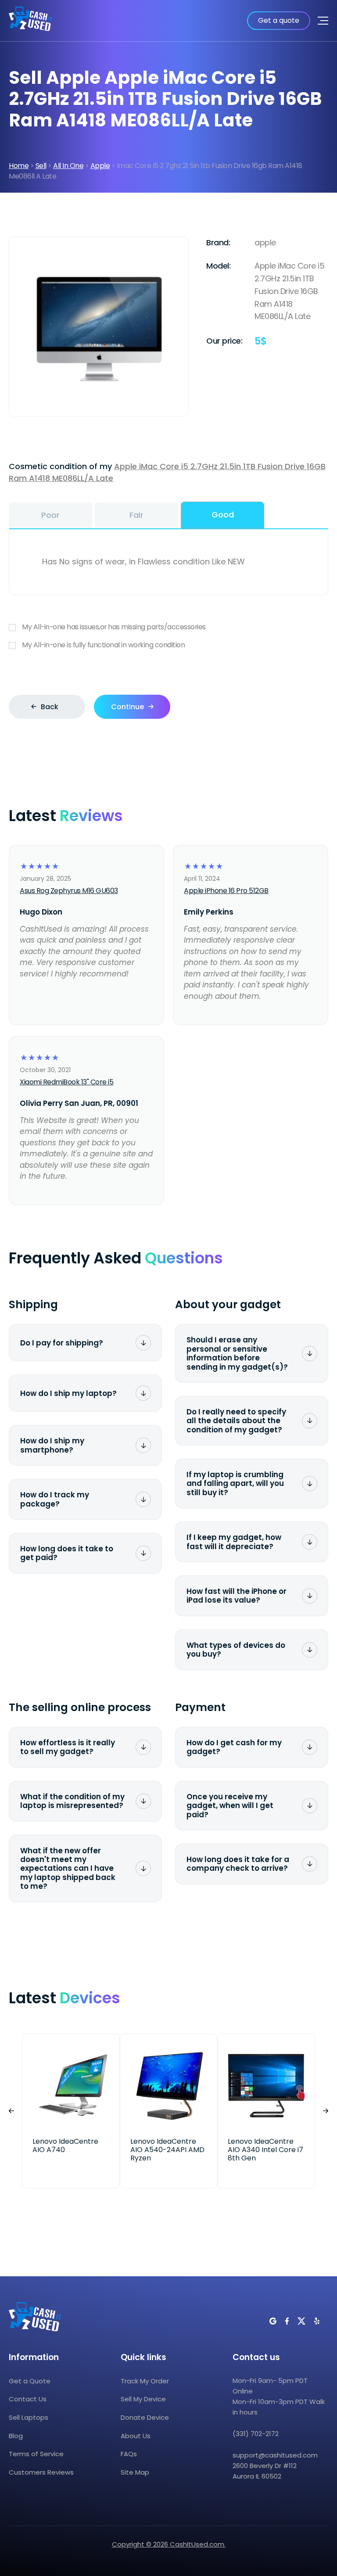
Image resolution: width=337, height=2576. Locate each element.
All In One (68, 166)
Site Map (135, 2472)
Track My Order (145, 2381)
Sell (41, 166)
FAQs (129, 2454)
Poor (50, 515)
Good (223, 515)
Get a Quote (30, 2381)
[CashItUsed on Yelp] (317, 2321)
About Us (136, 2436)
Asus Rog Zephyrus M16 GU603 (69, 891)
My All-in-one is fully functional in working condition (103, 645)
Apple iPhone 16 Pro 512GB (226, 891)
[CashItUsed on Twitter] (301, 2321)
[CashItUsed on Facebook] (287, 2321)
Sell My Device (143, 2399)
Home (19, 166)
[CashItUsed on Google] (273, 2321)
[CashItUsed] (31, 21)
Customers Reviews (41, 2472)
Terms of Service (36, 2454)
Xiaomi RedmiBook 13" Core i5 (66, 1082)
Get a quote (279, 20)
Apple (100, 166)
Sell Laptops (29, 2417)
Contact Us (28, 2399)
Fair (136, 515)
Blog (16, 2436)
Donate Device (145, 2417)
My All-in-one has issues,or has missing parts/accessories (114, 627)
